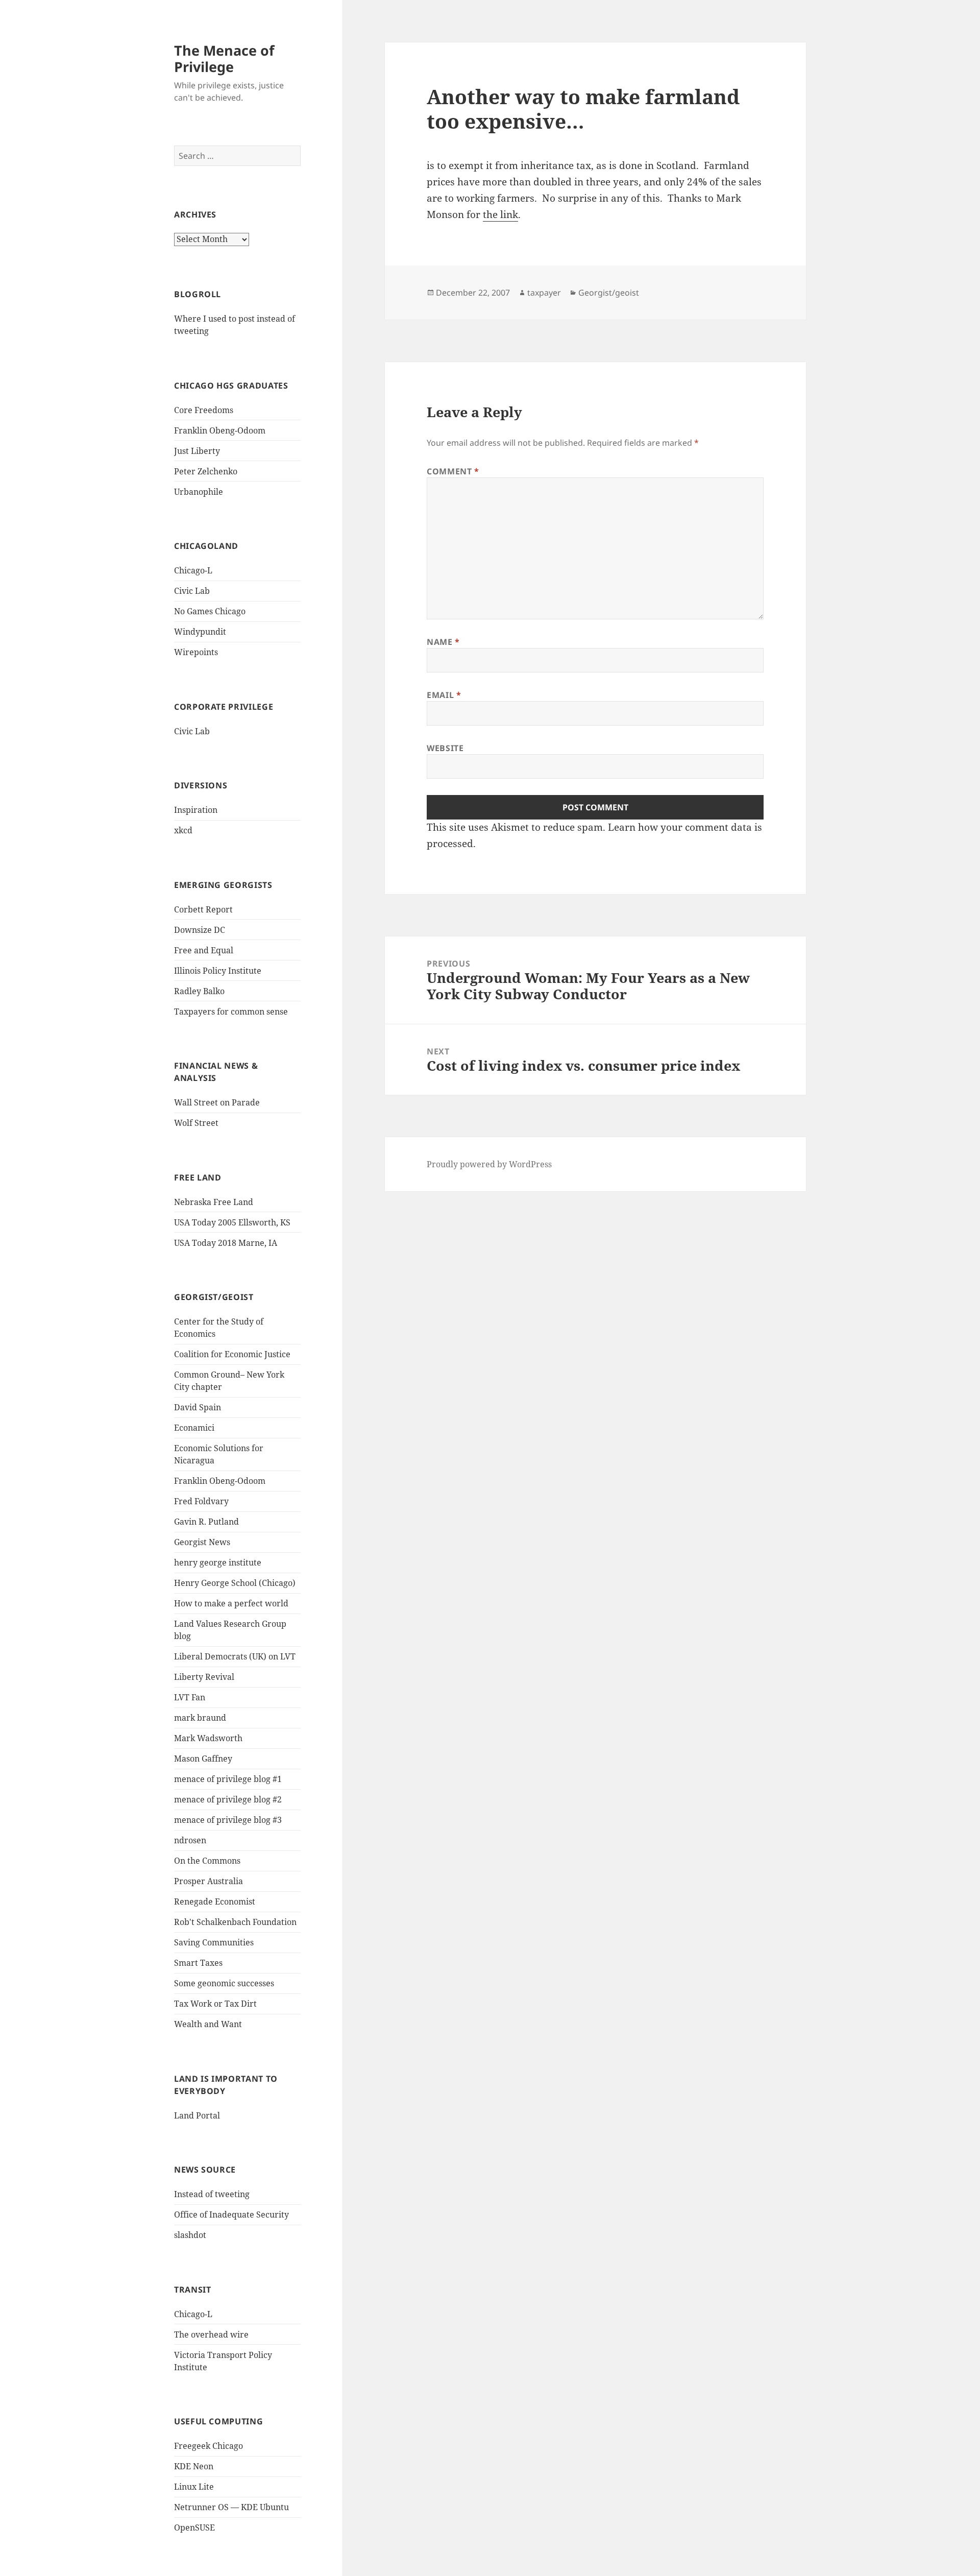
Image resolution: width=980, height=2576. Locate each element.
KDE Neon (194, 2466)
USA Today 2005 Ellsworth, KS (232, 1222)
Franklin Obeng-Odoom (220, 430)
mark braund (200, 1718)
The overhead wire (211, 2334)
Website (445, 748)
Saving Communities (214, 1942)
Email (444, 695)
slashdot (190, 2235)
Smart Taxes (198, 1963)
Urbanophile (199, 492)
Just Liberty (197, 451)
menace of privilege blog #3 (228, 1820)
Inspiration (196, 810)
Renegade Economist (215, 1901)
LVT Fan (190, 1697)
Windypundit (200, 632)
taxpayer (544, 293)
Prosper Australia (209, 1881)
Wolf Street (196, 1123)
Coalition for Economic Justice (232, 1354)
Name (443, 642)
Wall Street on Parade (217, 1102)
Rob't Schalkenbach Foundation (235, 1922)
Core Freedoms (204, 410)
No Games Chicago (210, 611)
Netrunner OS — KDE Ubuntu (231, 2507)
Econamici (194, 1428)
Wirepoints (196, 652)
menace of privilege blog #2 (228, 1799)
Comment (453, 471)
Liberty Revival (204, 1677)
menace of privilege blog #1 (228, 1779)
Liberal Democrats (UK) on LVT (235, 1656)
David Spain (198, 1407)
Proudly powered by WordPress (489, 1164)
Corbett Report (203, 909)
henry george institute (218, 1562)
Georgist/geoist (609, 293)
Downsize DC (200, 930)
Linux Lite (194, 2487)
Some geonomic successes (224, 1983)
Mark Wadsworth (208, 1738)
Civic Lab (192, 591)
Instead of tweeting (212, 2194)
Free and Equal (204, 950)
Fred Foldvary (201, 1501)
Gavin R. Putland (206, 1522)
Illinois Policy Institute (218, 971)
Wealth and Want (208, 2024)
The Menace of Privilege (224, 58)
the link (500, 214)
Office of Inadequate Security (231, 2214)
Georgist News (202, 1542)
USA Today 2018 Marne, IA (226, 1243)
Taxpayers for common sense (231, 1012)
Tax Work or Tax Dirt (215, 2004)
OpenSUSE (194, 2527)
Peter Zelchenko (206, 471)
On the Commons (207, 1861)
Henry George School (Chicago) (235, 1583)
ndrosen (190, 1840)
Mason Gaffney (203, 1759)
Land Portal (197, 2115)
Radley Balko (199, 991)
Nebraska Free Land (214, 1202)
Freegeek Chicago (209, 2446)
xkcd (183, 830)
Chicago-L (193, 570)
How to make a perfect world (231, 1603)
